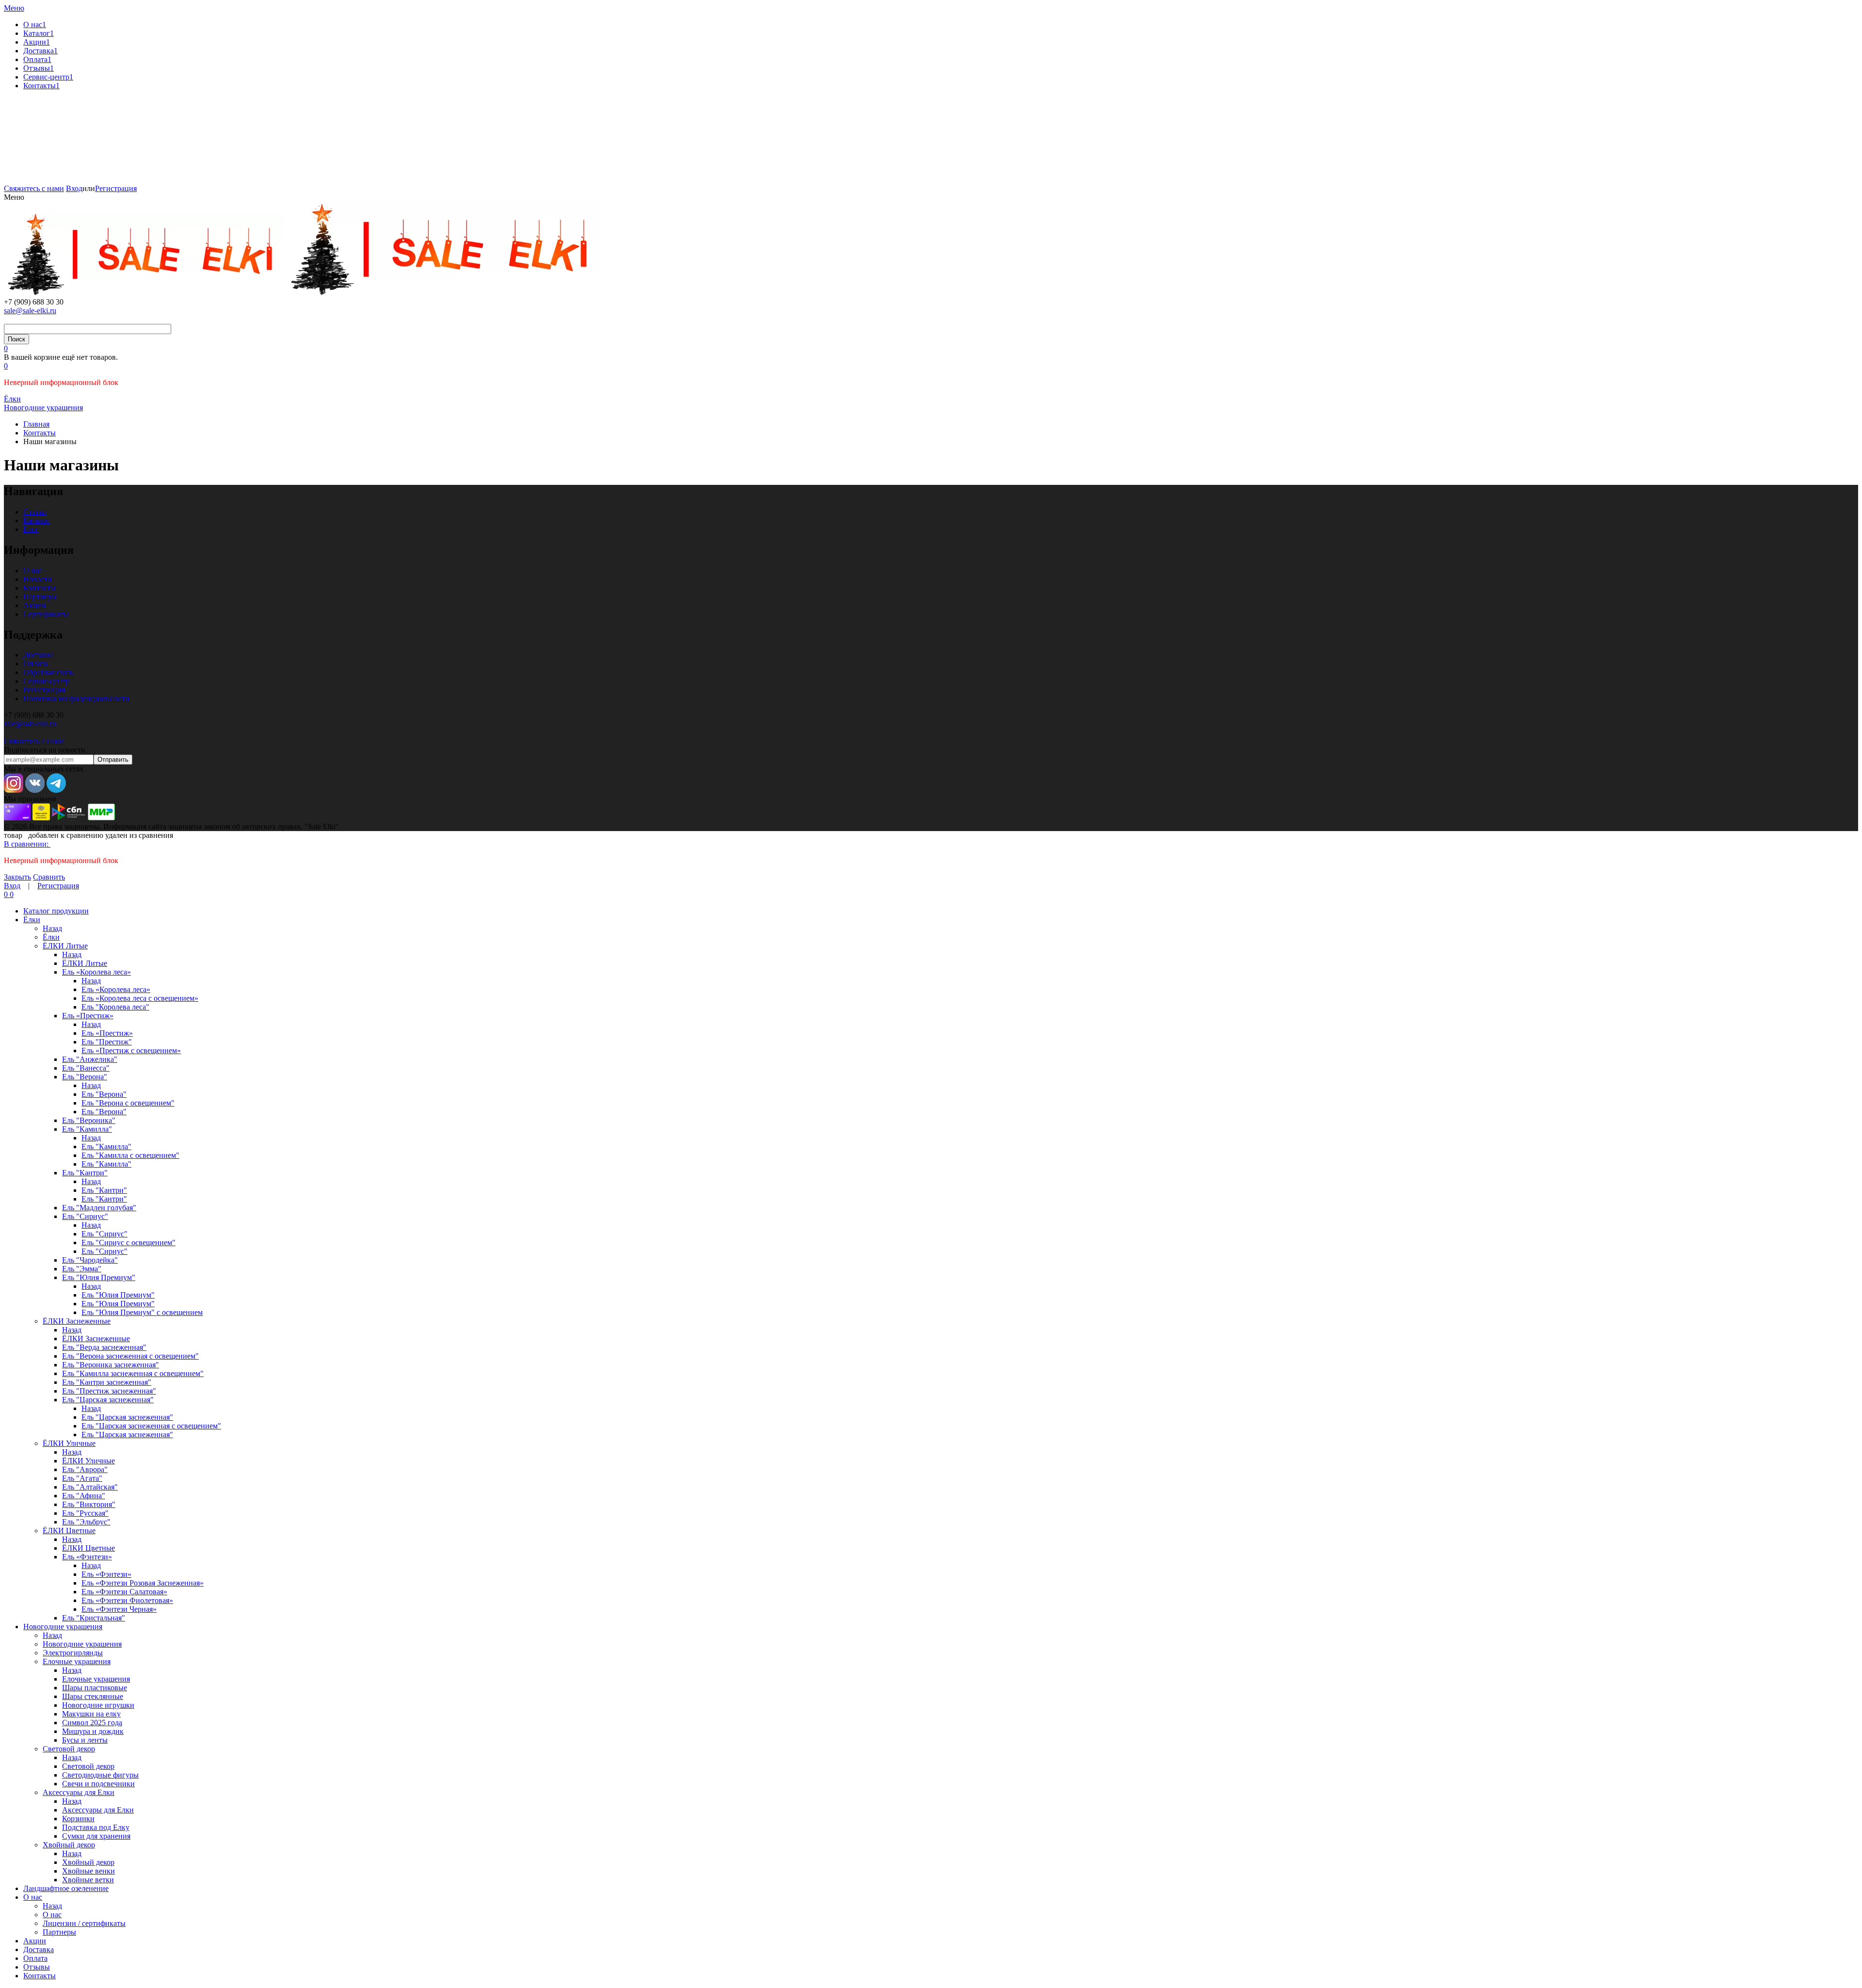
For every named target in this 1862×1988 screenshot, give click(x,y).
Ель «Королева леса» (96, 972)
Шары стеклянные (93, 1696)
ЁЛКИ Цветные (69, 1531)
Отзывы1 (39, 68)
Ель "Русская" (85, 1513)
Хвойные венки (88, 1871)
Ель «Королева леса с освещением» (140, 998)
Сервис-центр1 (48, 77)
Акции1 (37, 42)
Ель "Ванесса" (86, 1068)
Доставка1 (40, 51)
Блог (31, 529)
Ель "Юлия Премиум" (99, 1277)
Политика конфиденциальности (76, 698)
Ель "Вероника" (89, 1120)
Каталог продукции (56, 911)
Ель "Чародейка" (90, 1260)
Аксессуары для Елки (79, 1792)
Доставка (39, 655)
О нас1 (35, 24)
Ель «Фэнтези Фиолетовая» (127, 1600)
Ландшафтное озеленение (66, 1888)
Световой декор (69, 1749)
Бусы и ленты (85, 1740)
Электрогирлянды (73, 1653)
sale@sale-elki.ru (30, 311)
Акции (35, 605)
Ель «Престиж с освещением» (131, 1050)
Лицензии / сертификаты (84, 1923)
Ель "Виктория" (89, 1504)
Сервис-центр (46, 681)
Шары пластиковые (95, 1688)
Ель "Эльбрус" (86, 1522)
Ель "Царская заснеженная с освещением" (151, 1426)
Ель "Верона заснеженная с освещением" (130, 1356)
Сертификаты (46, 614)
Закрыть (17, 877)
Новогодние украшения (63, 1627)
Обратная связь (48, 672)
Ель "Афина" (84, 1496)
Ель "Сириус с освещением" (128, 1242)
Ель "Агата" (82, 1478)
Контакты (40, 588)
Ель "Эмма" (82, 1269)
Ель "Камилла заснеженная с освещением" (133, 1373)
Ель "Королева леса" (115, 1007)
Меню (14, 8)
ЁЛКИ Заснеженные (77, 1321)
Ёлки (32, 920)
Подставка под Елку (96, 1827)
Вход (74, 188)
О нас (33, 570)
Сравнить (49, 877)
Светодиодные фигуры (100, 1775)
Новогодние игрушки (98, 1705)
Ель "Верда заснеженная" (104, 1347)
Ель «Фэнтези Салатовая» (124, 1592)
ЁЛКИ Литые (65, 946)
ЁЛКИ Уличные (69, 1443)
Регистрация (116, 188)
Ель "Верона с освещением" (128, 1103)
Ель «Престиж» (88, 1016)
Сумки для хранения (96, 1836)
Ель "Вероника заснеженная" (111, 1365)
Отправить (113, 760)
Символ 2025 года (92, 1723)
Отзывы (37, 1967)
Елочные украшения (77, 1661)
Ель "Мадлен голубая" (99, 1208)
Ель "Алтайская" (90, 1487)
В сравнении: (27, 844)
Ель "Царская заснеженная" (108, 1400)
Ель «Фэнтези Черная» (119, 1609)
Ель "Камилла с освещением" (130, 1155)
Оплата (35, 664)
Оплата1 (37, 59)
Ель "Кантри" (85, 1173)
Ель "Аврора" (85, 1469)
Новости (38, 579)
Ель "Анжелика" (90, 1059)
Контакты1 (41, 86)
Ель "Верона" (85, 1077)
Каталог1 (39, 33)
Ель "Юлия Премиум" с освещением (142, 1312)
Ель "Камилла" (87, 1129)
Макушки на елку (91, 1714)
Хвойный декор (69, 1845)
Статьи (35, 512)
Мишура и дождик (93, 1731)
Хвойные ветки (88, 1880)
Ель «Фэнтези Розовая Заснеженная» (143, 1583)
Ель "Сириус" (85, 1216)
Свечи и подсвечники (98, 1784)
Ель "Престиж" (107, 1042)
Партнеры (40, 597)
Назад (52, 928)
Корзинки (78, 1819)
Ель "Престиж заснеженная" (109, 1391)
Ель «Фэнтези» (87, 1557)
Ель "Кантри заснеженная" (107, 1382)
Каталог (37, 521)
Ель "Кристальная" (94, 1618)
